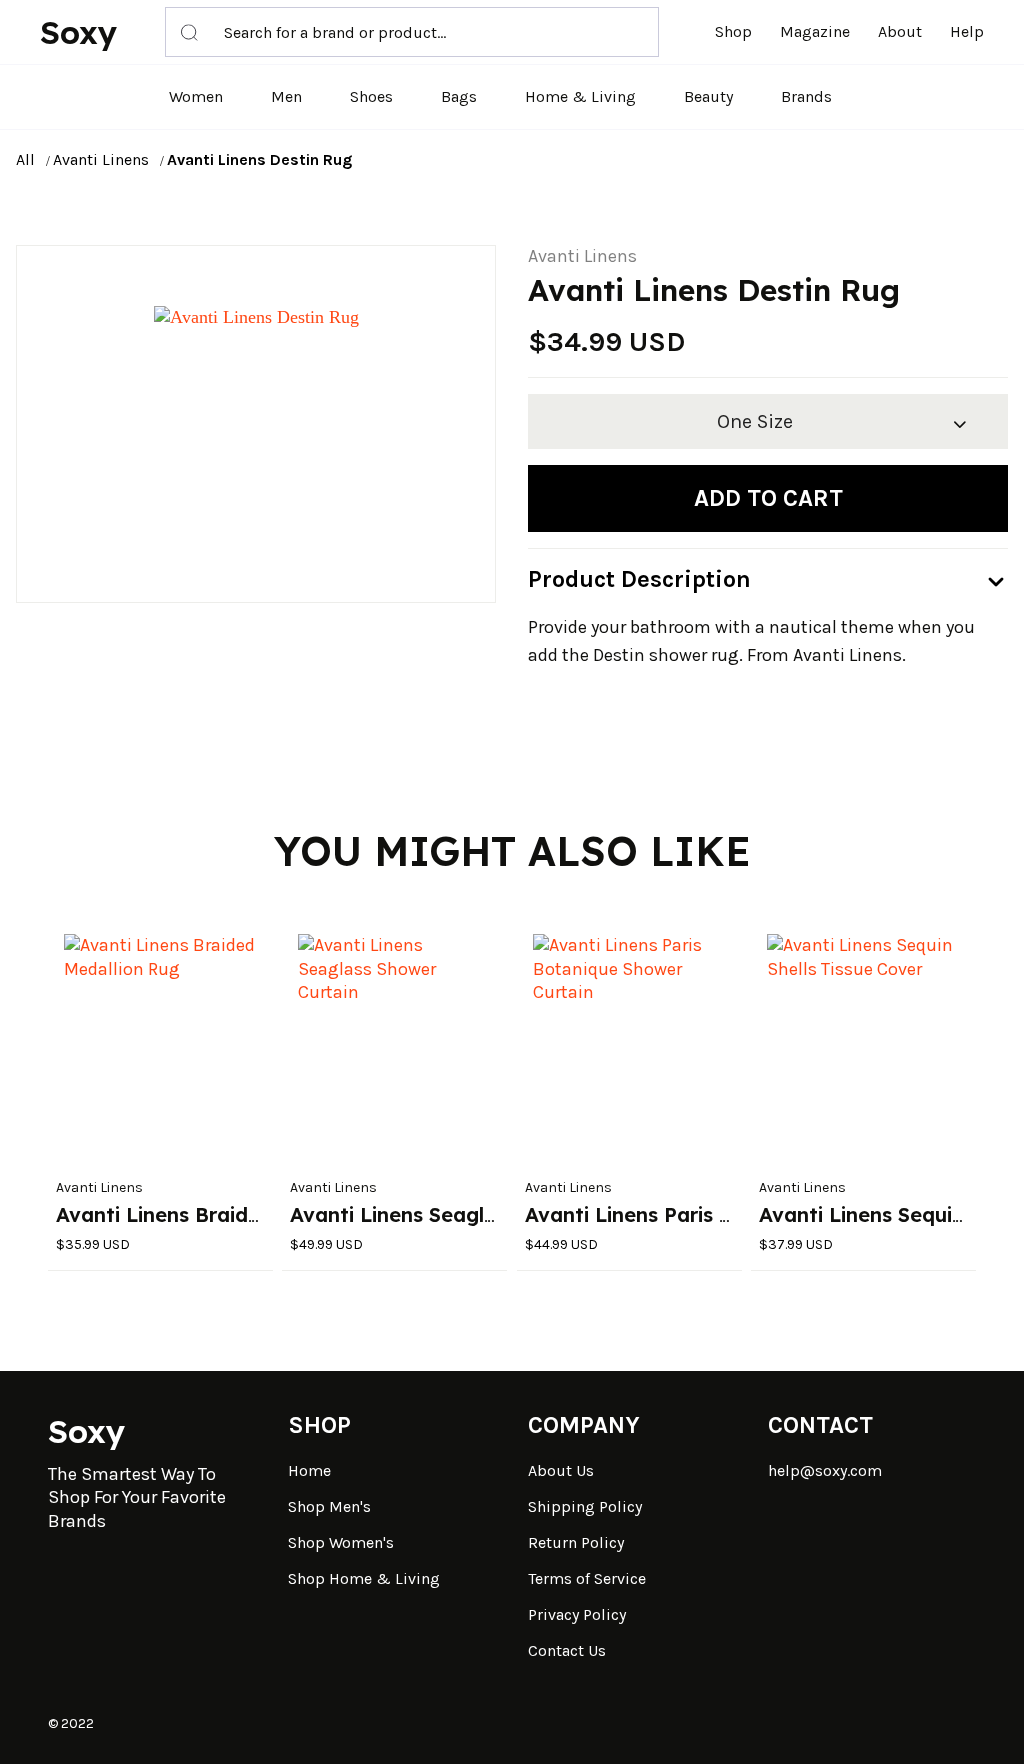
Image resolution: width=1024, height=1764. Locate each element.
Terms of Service (587, 1578)
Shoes (371, 96)
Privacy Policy (577, 1614)
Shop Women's (341, 1542)
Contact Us (567, 1650)
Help (967, 31)
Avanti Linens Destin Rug (259, 159)
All (25, 159)
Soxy (78, 32)
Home (309, 1470)
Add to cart (768, 498)
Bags (459, 96)
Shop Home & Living (364, 1578)
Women (196, 96)
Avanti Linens (101, 159)
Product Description (639, 579)
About (900, 31)
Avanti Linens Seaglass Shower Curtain (482, 1214)
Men (286, 96)
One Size (755, 421)
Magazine (815, 31)
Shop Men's (329, 1506)
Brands (806, 96)
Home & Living (580, 96)
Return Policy (576, 1542)
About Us (561, 1470)
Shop (733, 31)
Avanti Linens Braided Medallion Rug (238, 1214)
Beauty (708, 96)
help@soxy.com (825, 1470)
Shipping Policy (585, 1506)
